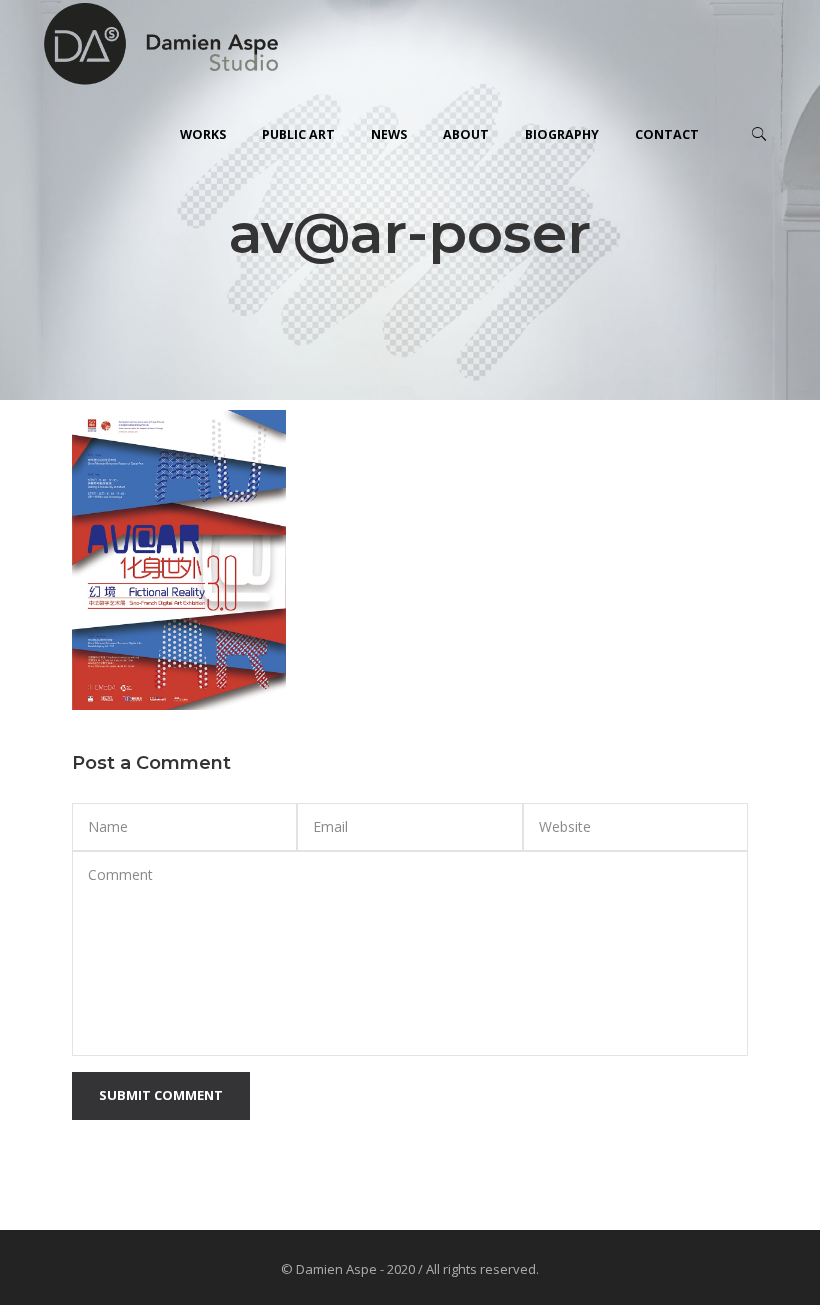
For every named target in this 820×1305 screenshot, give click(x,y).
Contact (667, 134)
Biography (562, 134)
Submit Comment (161, 1095)
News (389, 134)
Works (203, 134)
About (466, 134)
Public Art (298, 134)
